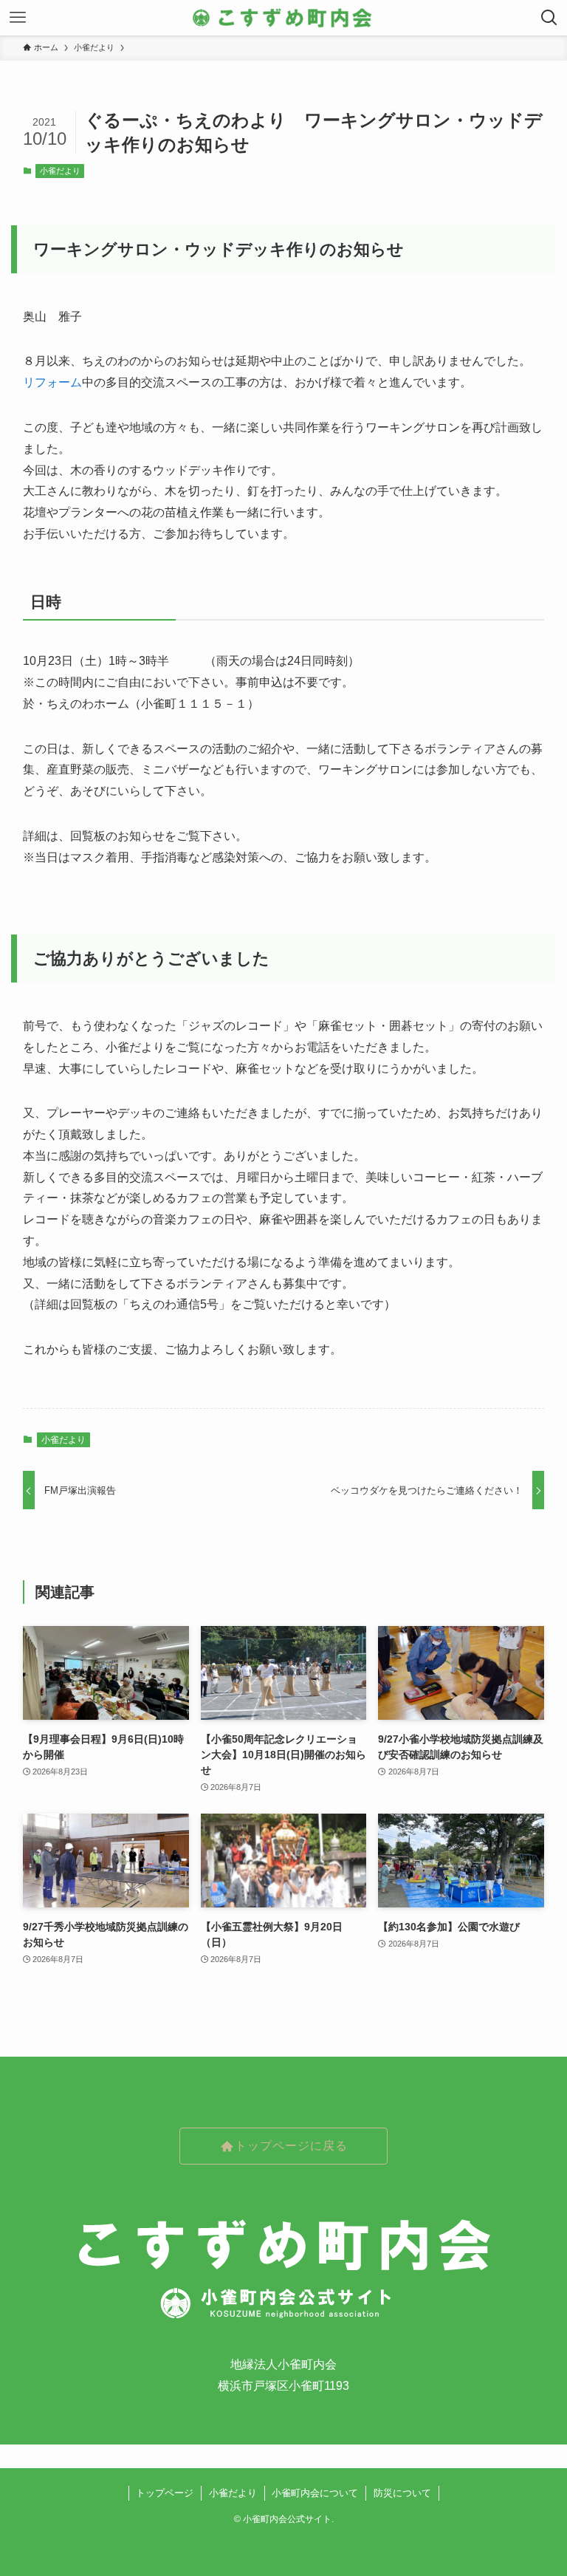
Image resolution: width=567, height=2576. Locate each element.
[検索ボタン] (549, 18)
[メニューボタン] (18, 18)
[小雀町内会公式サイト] (283, 18)
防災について (402, 2493)
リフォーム (52, 382)
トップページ (165, 2493)
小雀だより (60, 171)
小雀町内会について (315, 2493)
